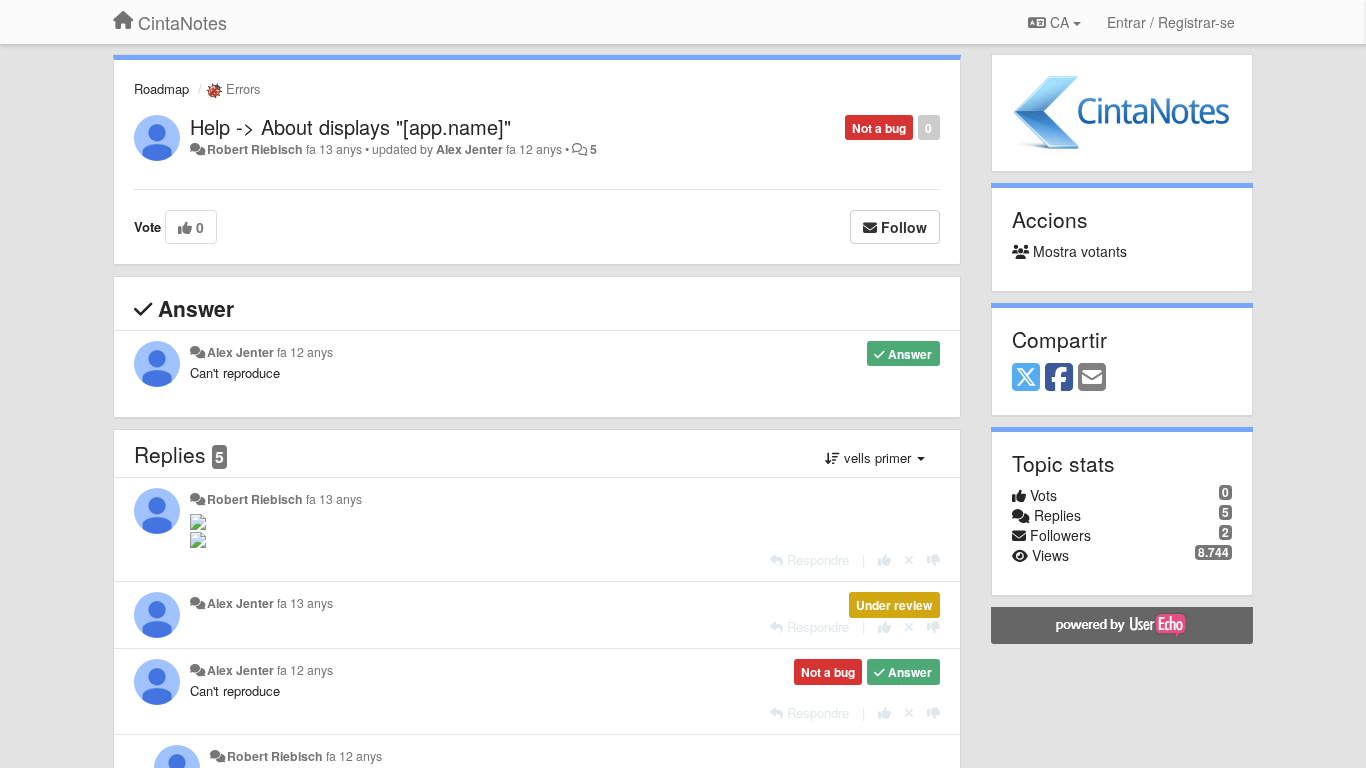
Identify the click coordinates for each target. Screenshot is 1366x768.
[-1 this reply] (933, 559)
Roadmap (161, 88)
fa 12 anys (305, 352)
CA (1059, 22)
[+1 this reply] (884, 559)
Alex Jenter (469, 149)
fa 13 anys (334, 499)
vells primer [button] (877, 457)
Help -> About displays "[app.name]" (350, 126)
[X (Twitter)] (1026, 378)
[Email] (1092, 378)
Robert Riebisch (255, 149)
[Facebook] (1059, 378)
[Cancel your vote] (909, 559)
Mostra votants (1078, 251)
